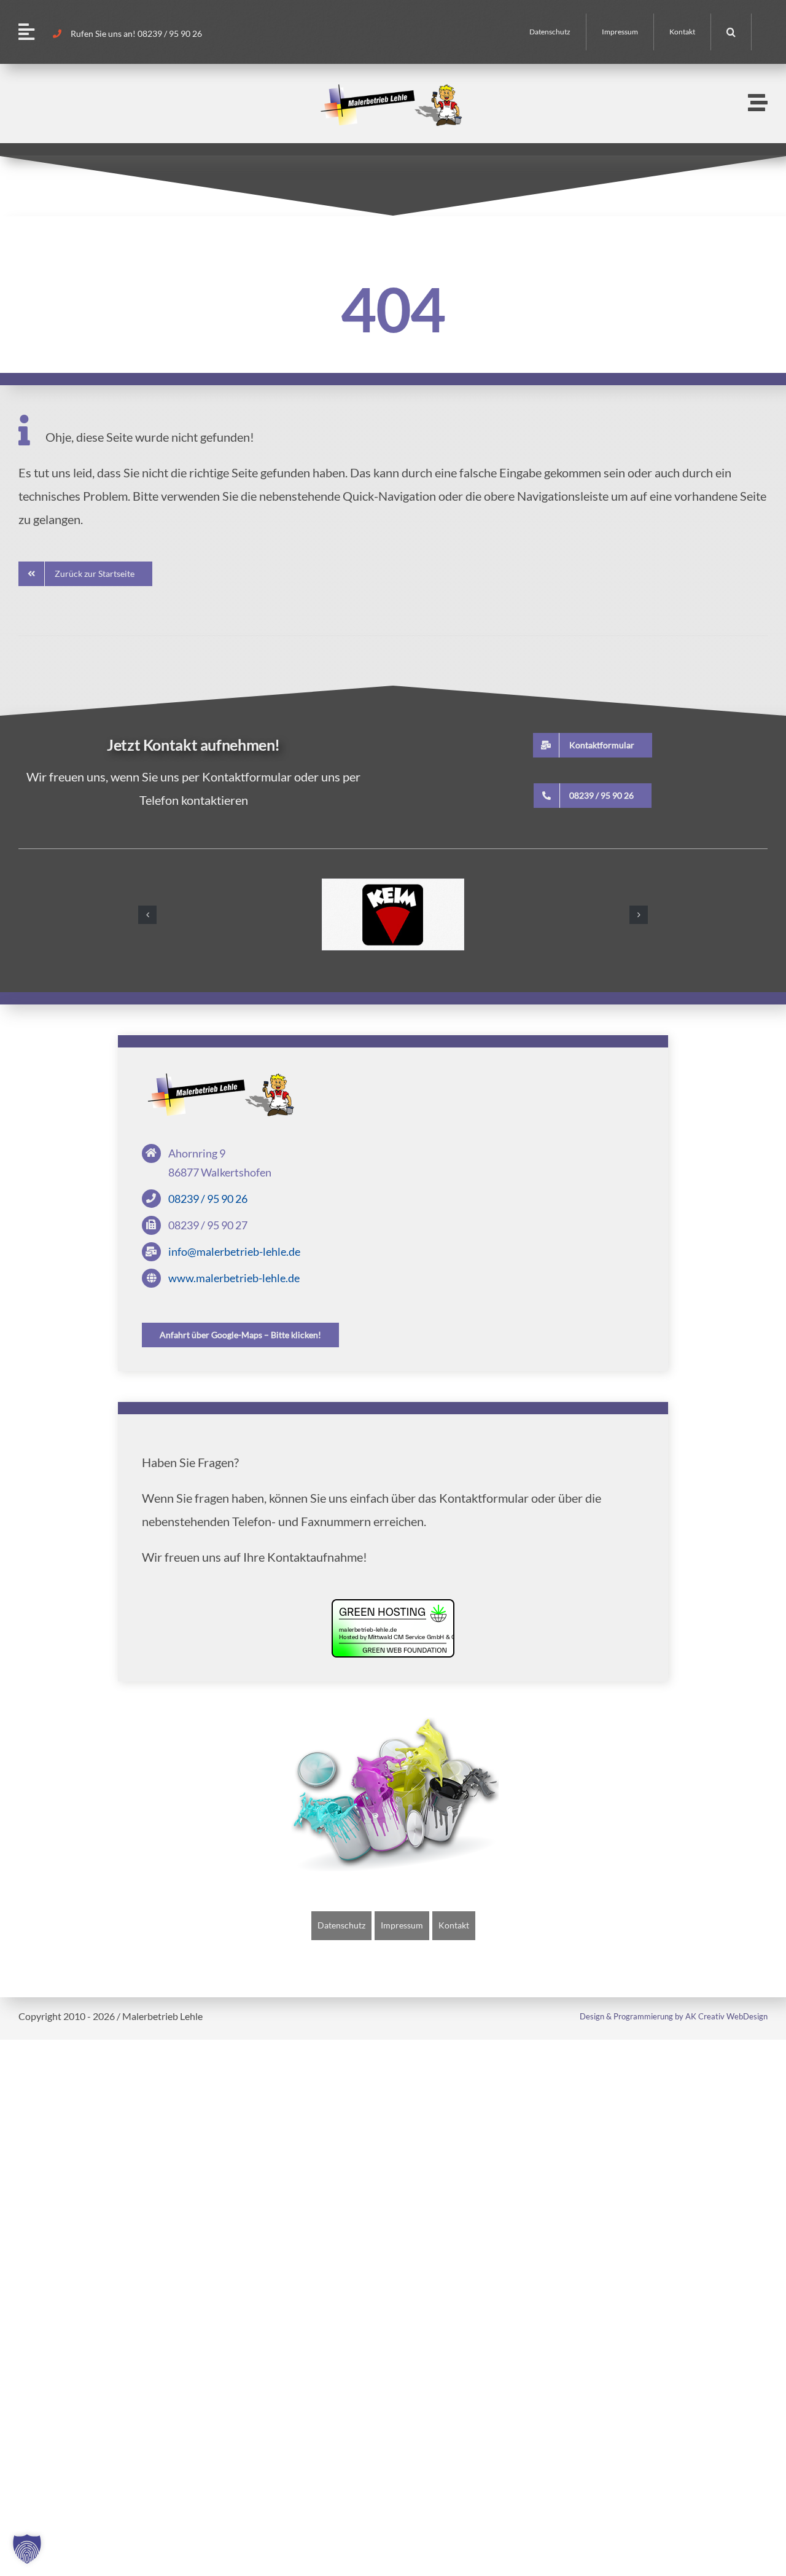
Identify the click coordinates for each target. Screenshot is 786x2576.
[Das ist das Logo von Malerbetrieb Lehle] (223, 1078)
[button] (731, 32)
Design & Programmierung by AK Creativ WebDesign (674, 2016)
